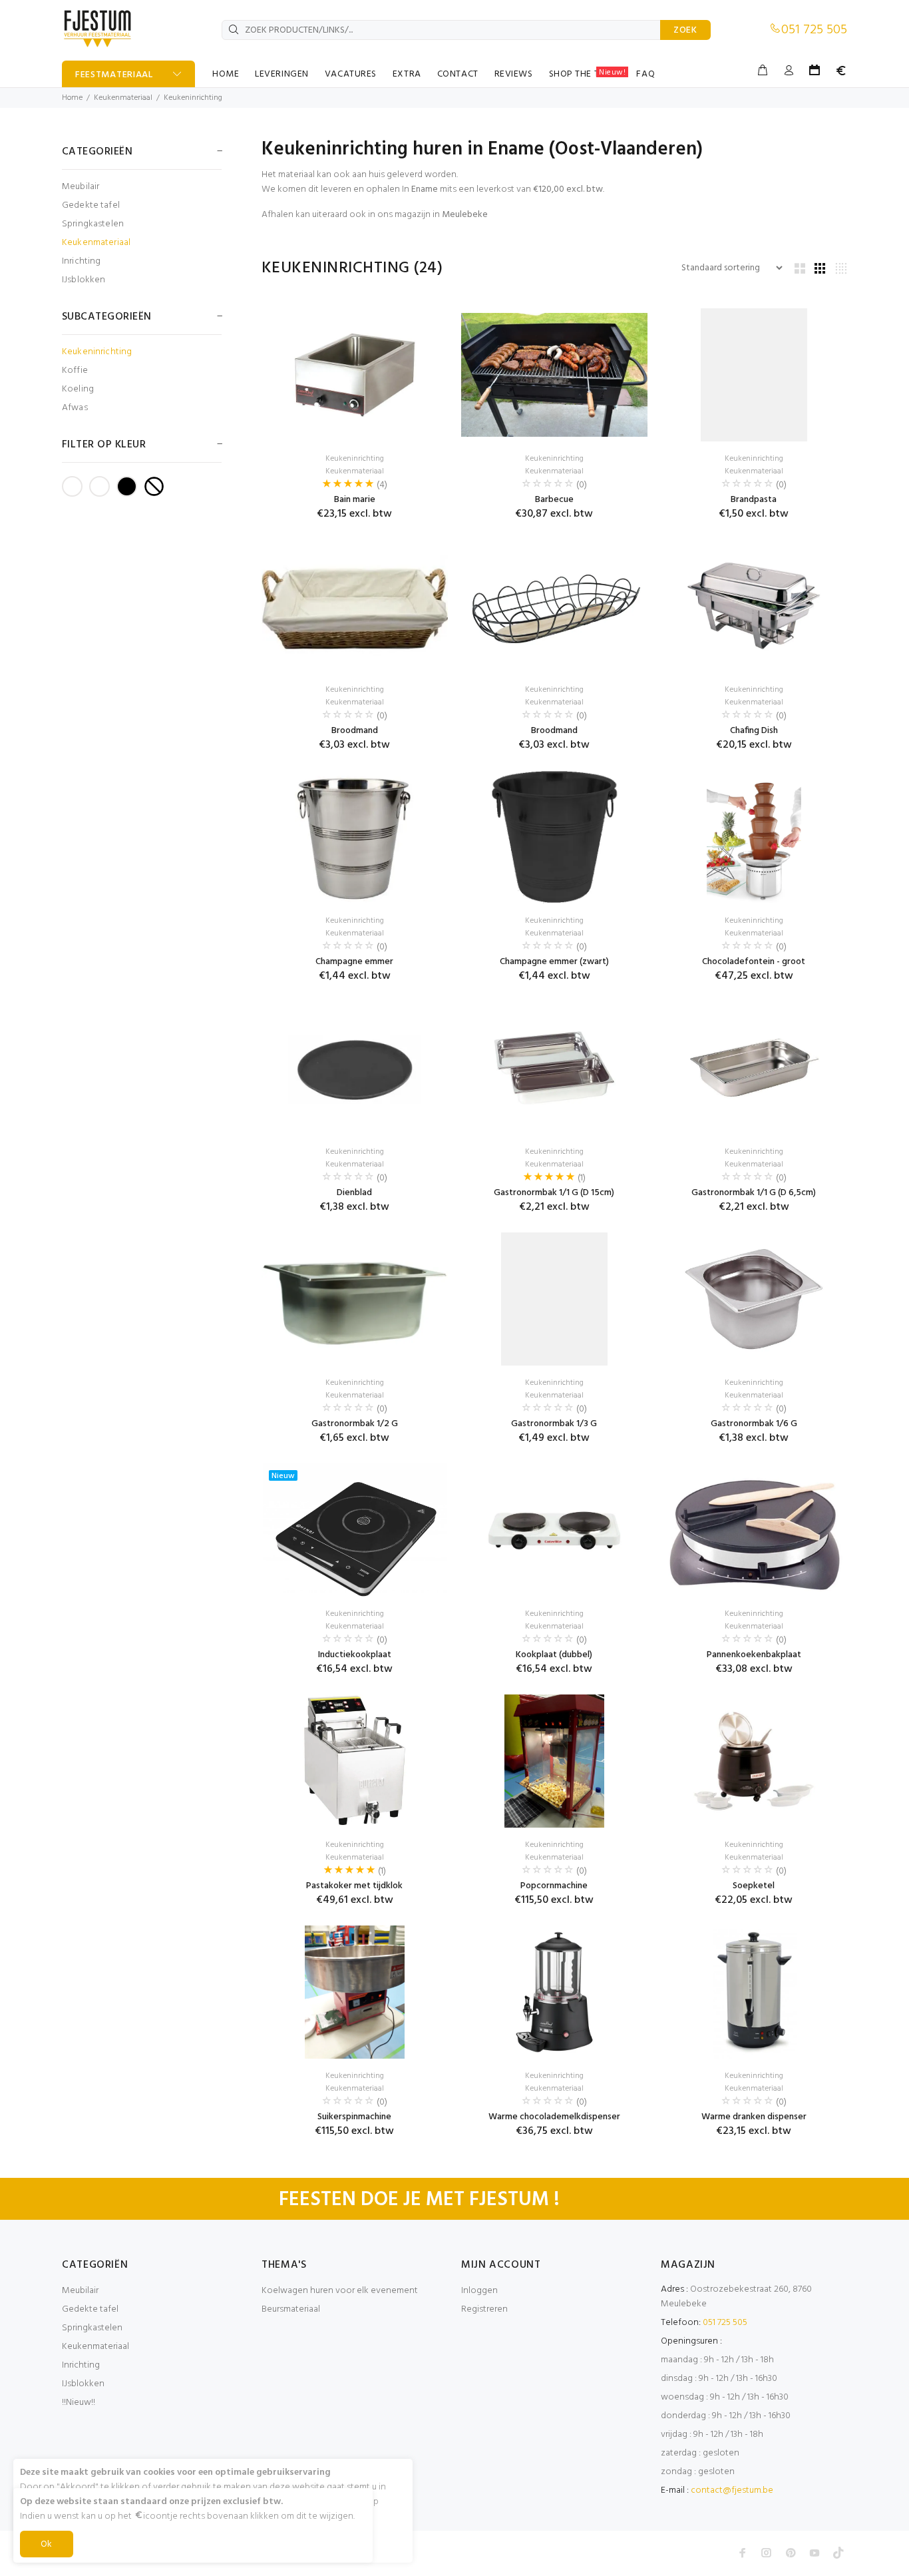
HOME (226, 74)
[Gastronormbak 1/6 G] (754, 1299)
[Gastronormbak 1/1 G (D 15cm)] (554, 1068)
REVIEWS (514, 74)
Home (72, 98)
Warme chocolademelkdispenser (554, 2117)
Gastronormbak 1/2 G (355, 1424)
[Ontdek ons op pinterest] (791, 2553)
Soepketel (754, 1886)
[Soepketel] (754, 1761)
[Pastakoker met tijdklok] (355, 1761)
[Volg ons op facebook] (743, 2553)
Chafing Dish (754, 731)
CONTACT (458, 74)
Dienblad (354, 1193)
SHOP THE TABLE (588, 74)
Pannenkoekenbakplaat (754, 1655)
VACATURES (351, 74)
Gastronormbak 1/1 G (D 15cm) (554, 1193)
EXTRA (407, 74)
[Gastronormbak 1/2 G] (355, 1299)
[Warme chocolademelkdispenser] (554, 1992)
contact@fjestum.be (732, 2490)
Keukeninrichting (193, 98)
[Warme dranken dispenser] (754, 1992)
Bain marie (355, 500)
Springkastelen (93, 224)
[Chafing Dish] (754, 606)
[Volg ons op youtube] (815, 2553)
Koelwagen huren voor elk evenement (340, 2291)
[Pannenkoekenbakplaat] (754, 1530)
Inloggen (479, 2291)
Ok (47, 2544)
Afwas (75, 407)
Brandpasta (754, 500)
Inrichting (81, 261)
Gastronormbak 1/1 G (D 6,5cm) (754, 1193)
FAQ (645, 74)
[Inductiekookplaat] (355, 1530)
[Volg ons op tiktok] (838, 2553)
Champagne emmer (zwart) (554, 962)
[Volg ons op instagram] (767, 2553)
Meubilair (81, 187)
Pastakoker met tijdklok (354, 1886)
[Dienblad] (355, 1068)
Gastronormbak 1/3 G (554, 1424)
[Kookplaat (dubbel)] (555, 1530)
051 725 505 (814, 30)
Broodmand (355, 731)
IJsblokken (84, 279)
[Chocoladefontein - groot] (754, 837)
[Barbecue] (554, 375)
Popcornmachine (554, 1886)
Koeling (78, 389)
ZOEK (685, 30)
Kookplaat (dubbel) (554, 1655)
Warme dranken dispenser (754, 2117)
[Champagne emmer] (355, 837)
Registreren (484, 2309)
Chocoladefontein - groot (754, 962)
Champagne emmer (354, 962)
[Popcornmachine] (554, 1761)
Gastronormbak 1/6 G (754, 1424)
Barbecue (554, 500)
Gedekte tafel (91, 205)
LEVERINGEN (282, 74)
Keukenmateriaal (123, 98)
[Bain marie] (355, 375)
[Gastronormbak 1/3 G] (554, 1299)
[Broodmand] (355, 606)
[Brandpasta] (754, 375)
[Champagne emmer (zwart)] (554, 837)
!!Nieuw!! (79, 2403)
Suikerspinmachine (354, 2117)
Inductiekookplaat (355, 1655)
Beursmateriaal (291, 2309)
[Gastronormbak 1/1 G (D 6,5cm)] (754, 1068)
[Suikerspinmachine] (355, 1992)
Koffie (75, 371)
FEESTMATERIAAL (114, 75)
